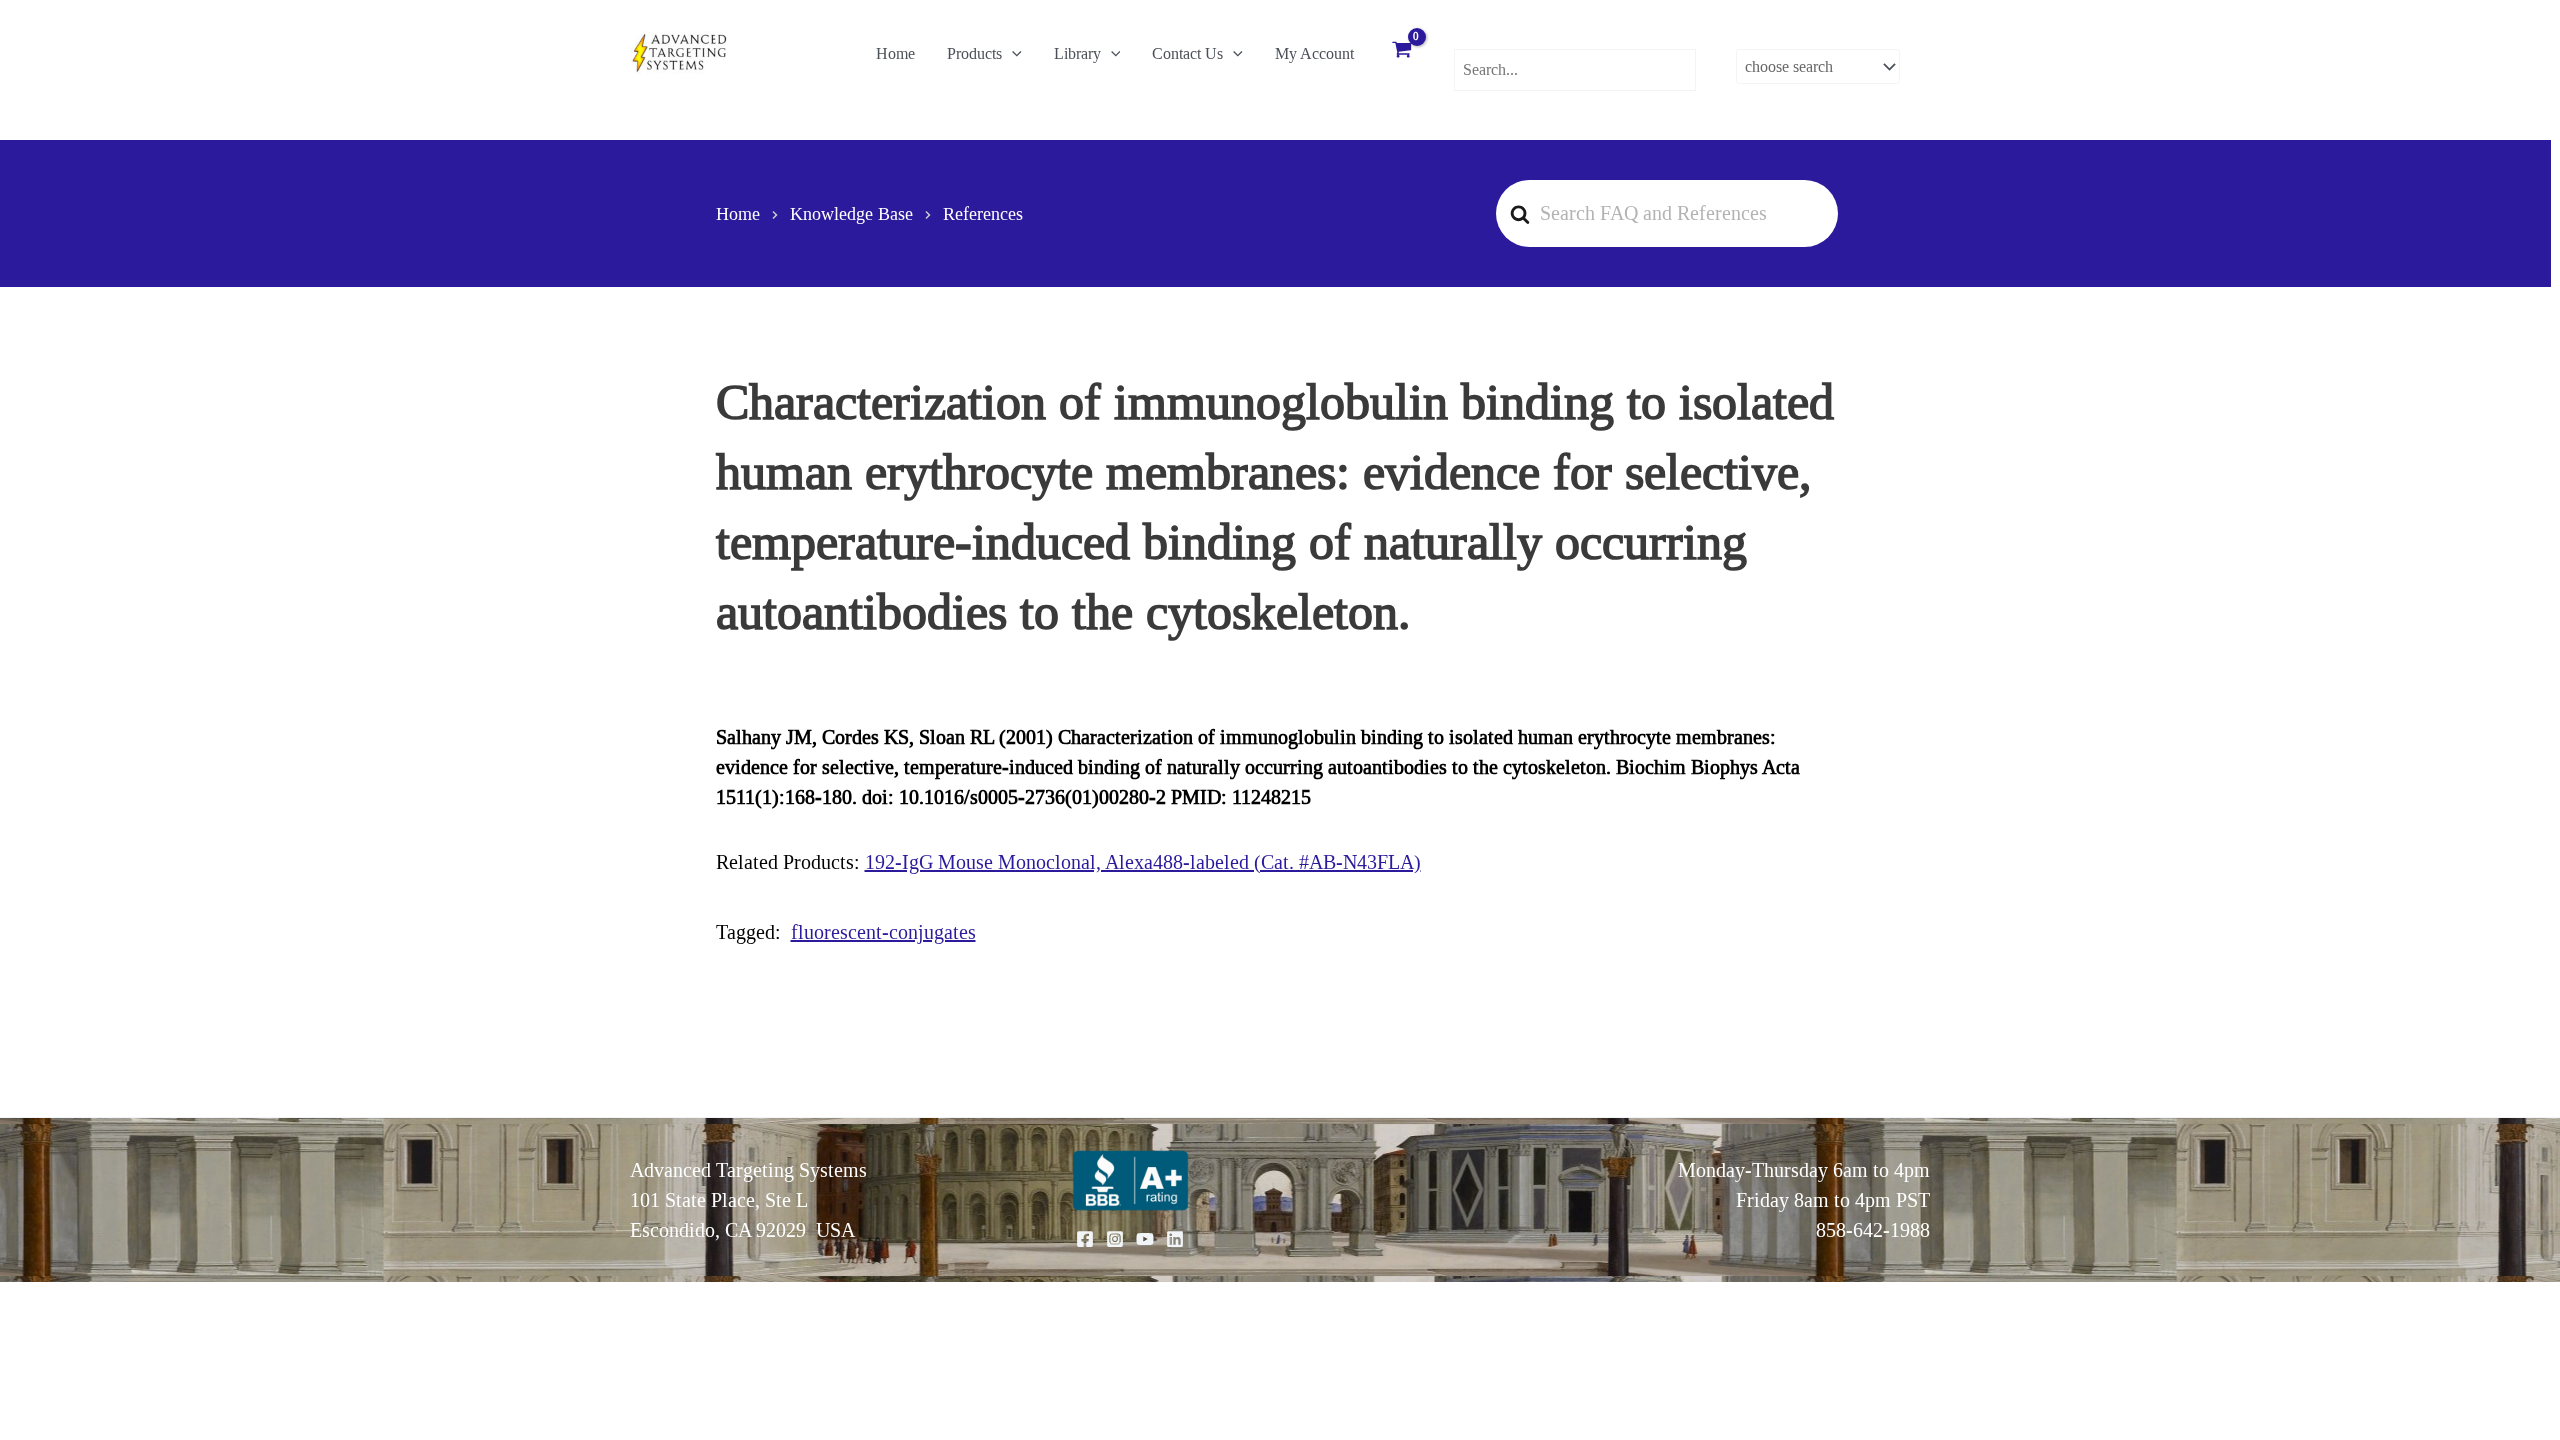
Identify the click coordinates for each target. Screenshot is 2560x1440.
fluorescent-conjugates (883, 932)
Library (1077, 53)
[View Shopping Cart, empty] (1402, 52)
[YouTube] (1145, 1239)
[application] (1012, 54)
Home (895, 53)
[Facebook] (1085, 1239)
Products (974, 53)
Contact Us (1187, 53)
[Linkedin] (1175, 1239)
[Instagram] (1115, 1239)
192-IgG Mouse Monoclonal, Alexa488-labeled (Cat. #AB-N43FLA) (1143, 862)
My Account (1314, 53)
